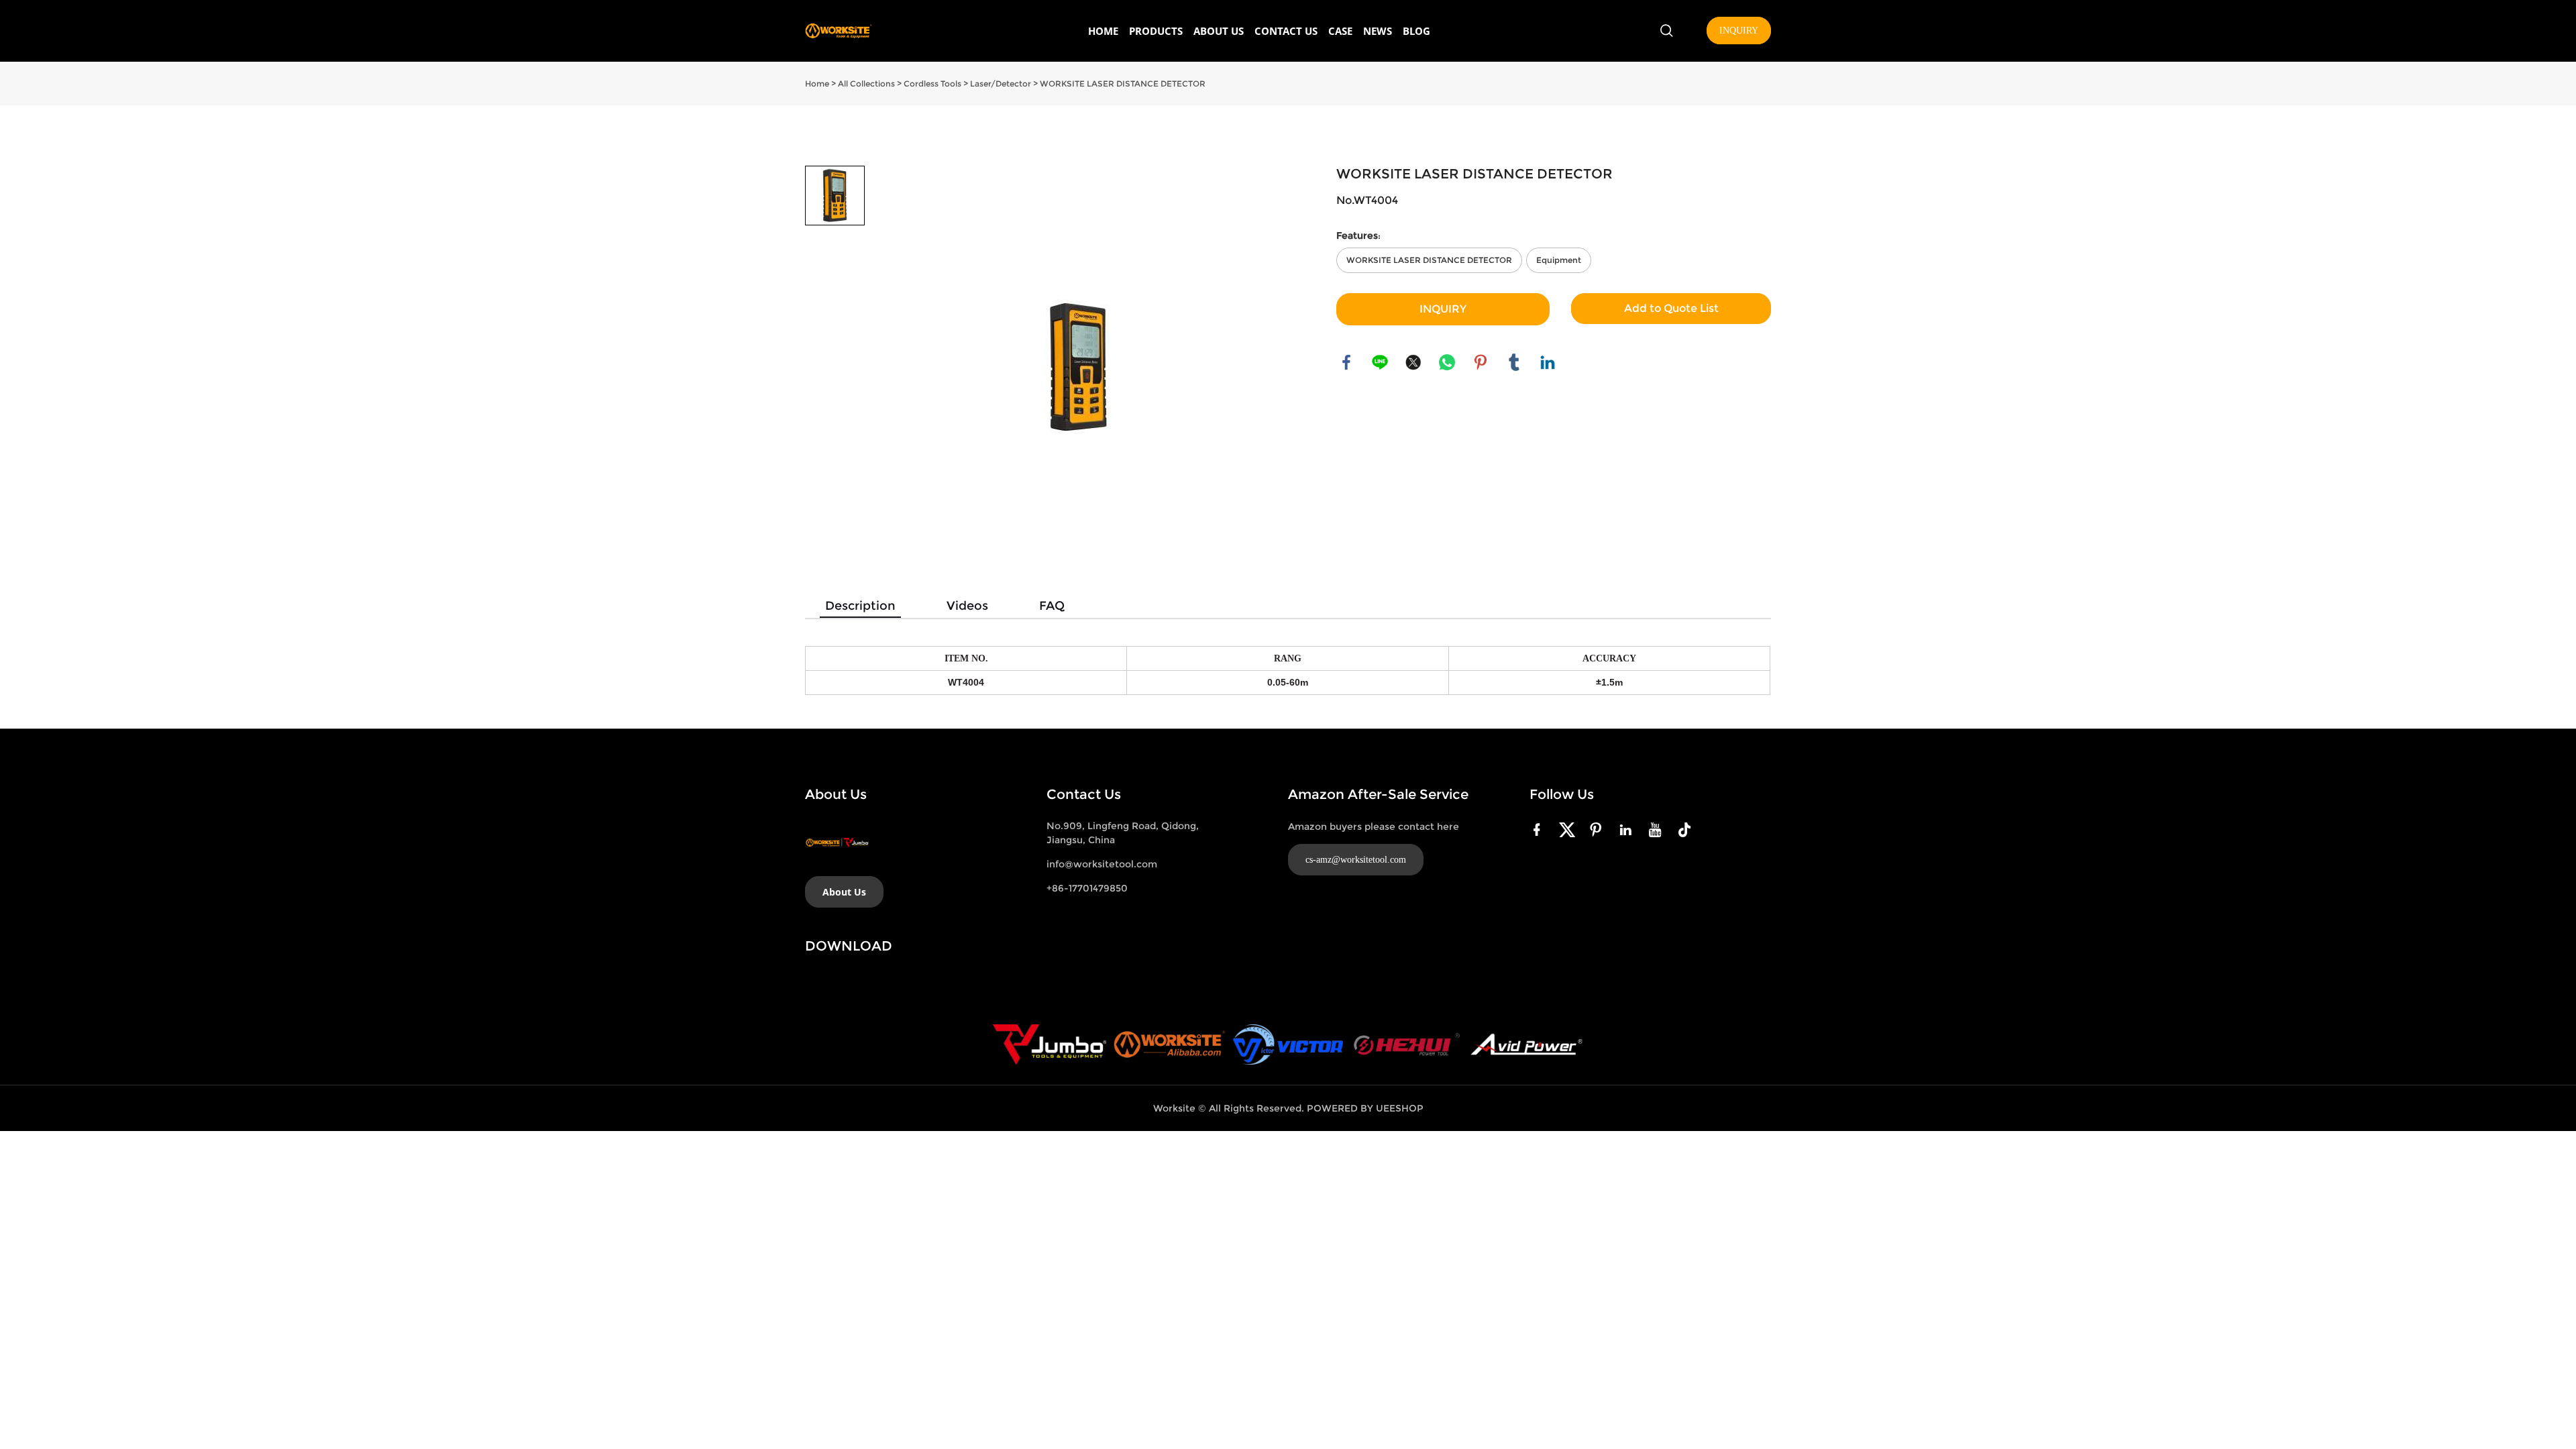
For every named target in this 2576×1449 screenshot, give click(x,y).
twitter (1413, 362)
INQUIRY (1739, 31)
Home (817, 84)
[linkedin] (1628, 829)
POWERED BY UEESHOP (1365, 1108)
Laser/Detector (1001, 84)
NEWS (1378, 31)
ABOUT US (1219, 31)
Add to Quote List (1671, 308)
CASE (1340, 31)
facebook (1346, 362)
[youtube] (1658, 829)
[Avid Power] (1526, 1044)
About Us (844, 892)
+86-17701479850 (1087, 888)
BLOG (1416, 31)
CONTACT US (1286, 31)
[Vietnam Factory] (1288, 1044)
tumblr (1514, 362)
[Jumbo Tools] (1050, 1044)
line (1380, 362)
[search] (1666, 33)
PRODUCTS (1156, 31)
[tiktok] (1687, 829)
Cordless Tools (932, 84)
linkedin (1548, 362)
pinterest (1481, 362)
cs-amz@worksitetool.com (1356, 860)
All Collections (866, 84)
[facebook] (1540, 829)
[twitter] (1569, 829)
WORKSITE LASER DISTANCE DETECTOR (1123, 84)
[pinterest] (1599, 829)
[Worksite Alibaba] (1170, 1044)
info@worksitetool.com (1102, 864)
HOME (1103, 31)
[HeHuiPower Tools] (1406, 1044)
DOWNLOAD (849, 946)
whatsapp (1447, 362)
